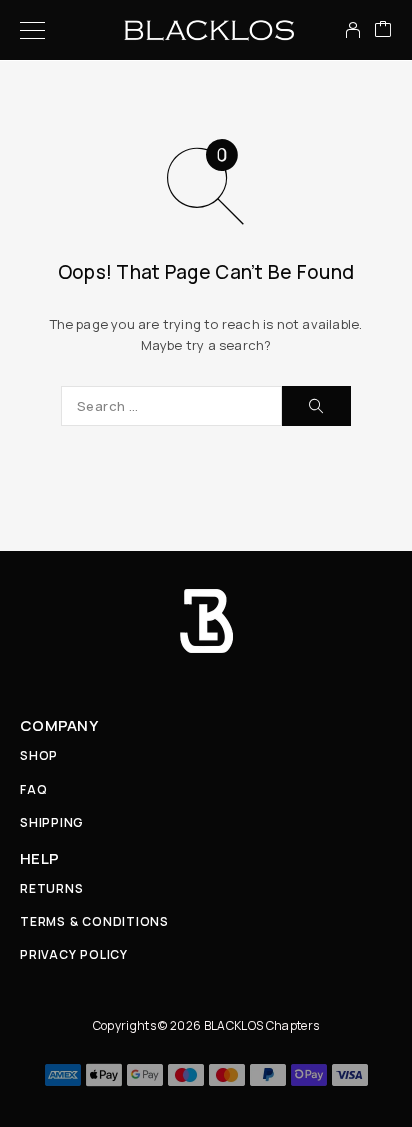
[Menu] (32, 30)
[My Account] (353, 30)
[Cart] (383, 30)
